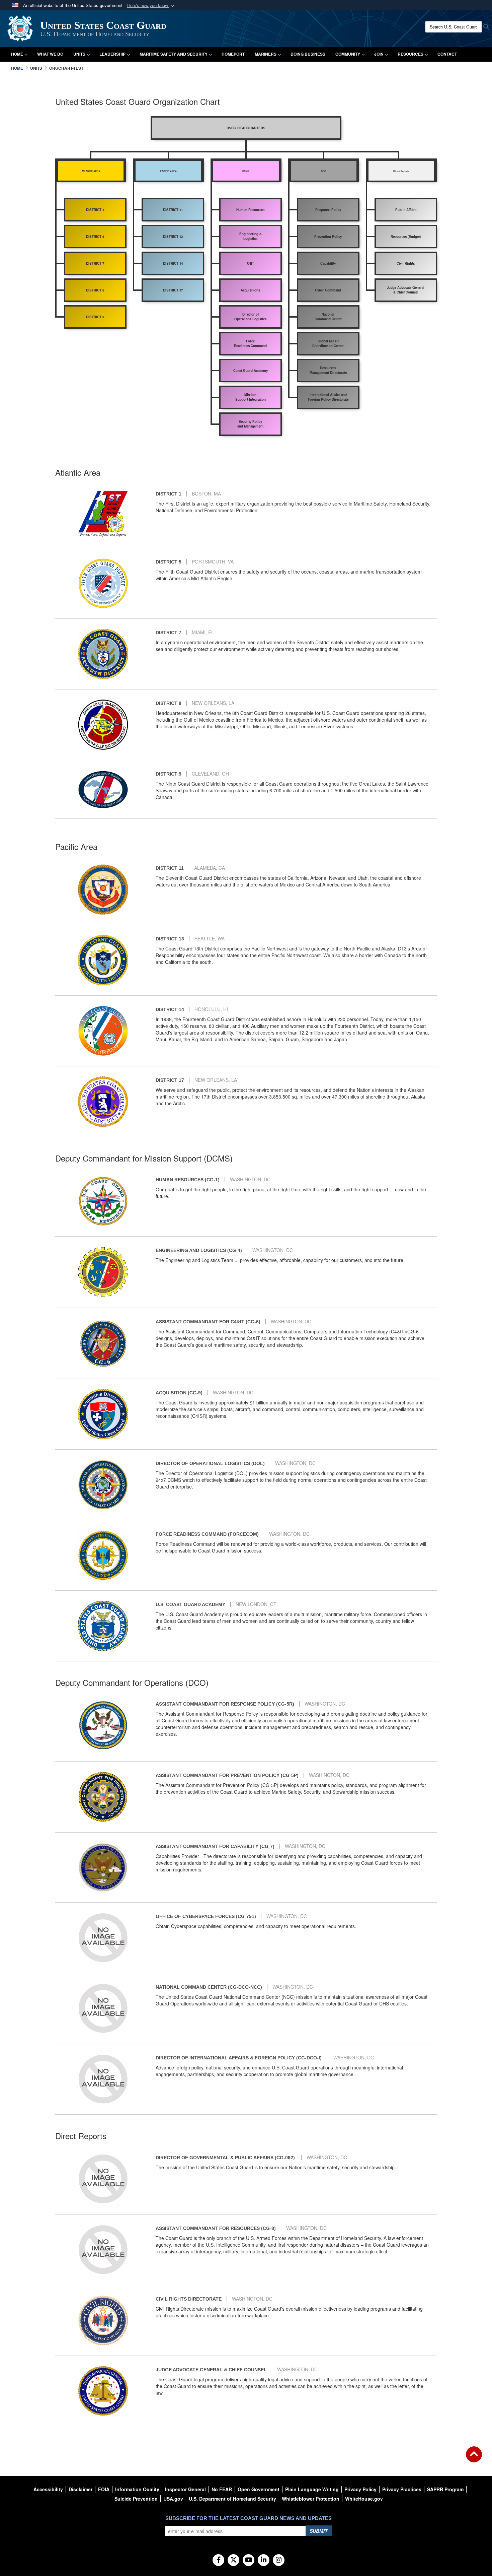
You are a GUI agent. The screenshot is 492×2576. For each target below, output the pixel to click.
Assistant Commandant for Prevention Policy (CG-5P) (227, 1775)
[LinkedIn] (264, 2560)
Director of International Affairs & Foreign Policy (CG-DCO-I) (239, 2058)
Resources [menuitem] (411, 54)
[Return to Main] (474, 2458)
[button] (151, 6)
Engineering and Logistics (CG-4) (199, 1250)
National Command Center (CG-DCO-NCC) (209, 1987)
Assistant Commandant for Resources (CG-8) (216, 2228)
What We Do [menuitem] (50, 54)
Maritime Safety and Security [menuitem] (174, 54)
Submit (319, 2531)
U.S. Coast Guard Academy (190, 1604)
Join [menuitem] (379, 54)
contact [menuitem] (447, 54)
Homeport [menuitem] (233, 54)
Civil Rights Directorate (189, 2299)
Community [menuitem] (348, 54)
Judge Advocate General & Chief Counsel (211, 2370)
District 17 (170, 1080)
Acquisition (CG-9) (179, 1393)
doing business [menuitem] (308, 54)
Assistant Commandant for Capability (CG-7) (215, 1846)
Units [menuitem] (79, 54)
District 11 (170, 868)
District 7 (169, 633)
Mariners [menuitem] (266, 54)
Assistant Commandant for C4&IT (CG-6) (208, 1322)
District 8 (169, 703)
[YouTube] (249, 2560)
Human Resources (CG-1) (188, 1180)
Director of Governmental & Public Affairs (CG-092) (226, 2158)
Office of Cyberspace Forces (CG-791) (206, 1916)
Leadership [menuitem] (112, 54)
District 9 (169, 774)
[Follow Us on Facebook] (218, 2560)
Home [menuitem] (17, 54)
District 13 (170, 939)
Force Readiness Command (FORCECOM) (207, 1534)
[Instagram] (279, 2560)
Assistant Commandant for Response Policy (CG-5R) (225, 1704)
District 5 (169, 562)
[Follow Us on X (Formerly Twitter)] (233, 2560)
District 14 (170, 1009)
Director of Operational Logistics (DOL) (210, 1463)
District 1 (169, 494)
